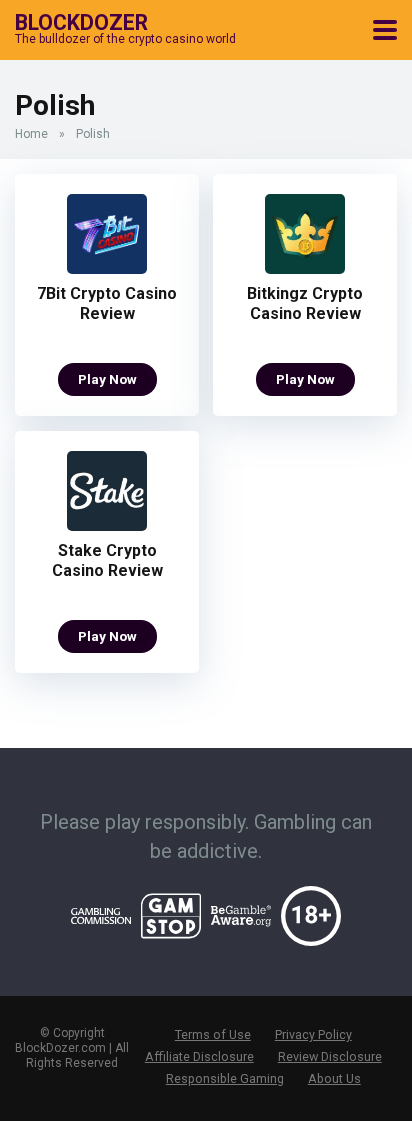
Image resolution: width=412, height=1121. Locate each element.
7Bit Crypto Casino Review (107, 303)
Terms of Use (213, 1034)
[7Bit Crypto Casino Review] (107, 268)
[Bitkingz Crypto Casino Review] (305, 268)
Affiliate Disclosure (199, 1056)
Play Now (107, 379)
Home (31, 134)
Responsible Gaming (225, 1078)
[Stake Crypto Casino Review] (107, 525)
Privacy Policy (313, 1034)
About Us (334, 1078)
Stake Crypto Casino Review (107, 560)
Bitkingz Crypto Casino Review (305, 303)
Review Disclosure (330, 1056)
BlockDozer (81, 21)
